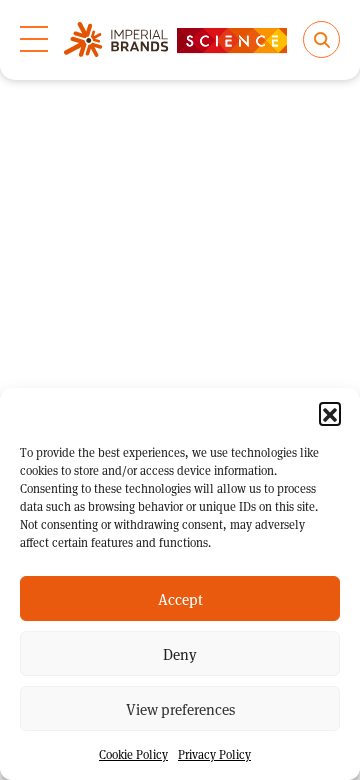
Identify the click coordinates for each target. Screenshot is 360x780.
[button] (330, 413)
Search (321, 39)
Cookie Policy (133, 754)
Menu (34, 40)
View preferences (180, 709)
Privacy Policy (214, 754)
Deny (180, 654)
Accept (180, 599)
